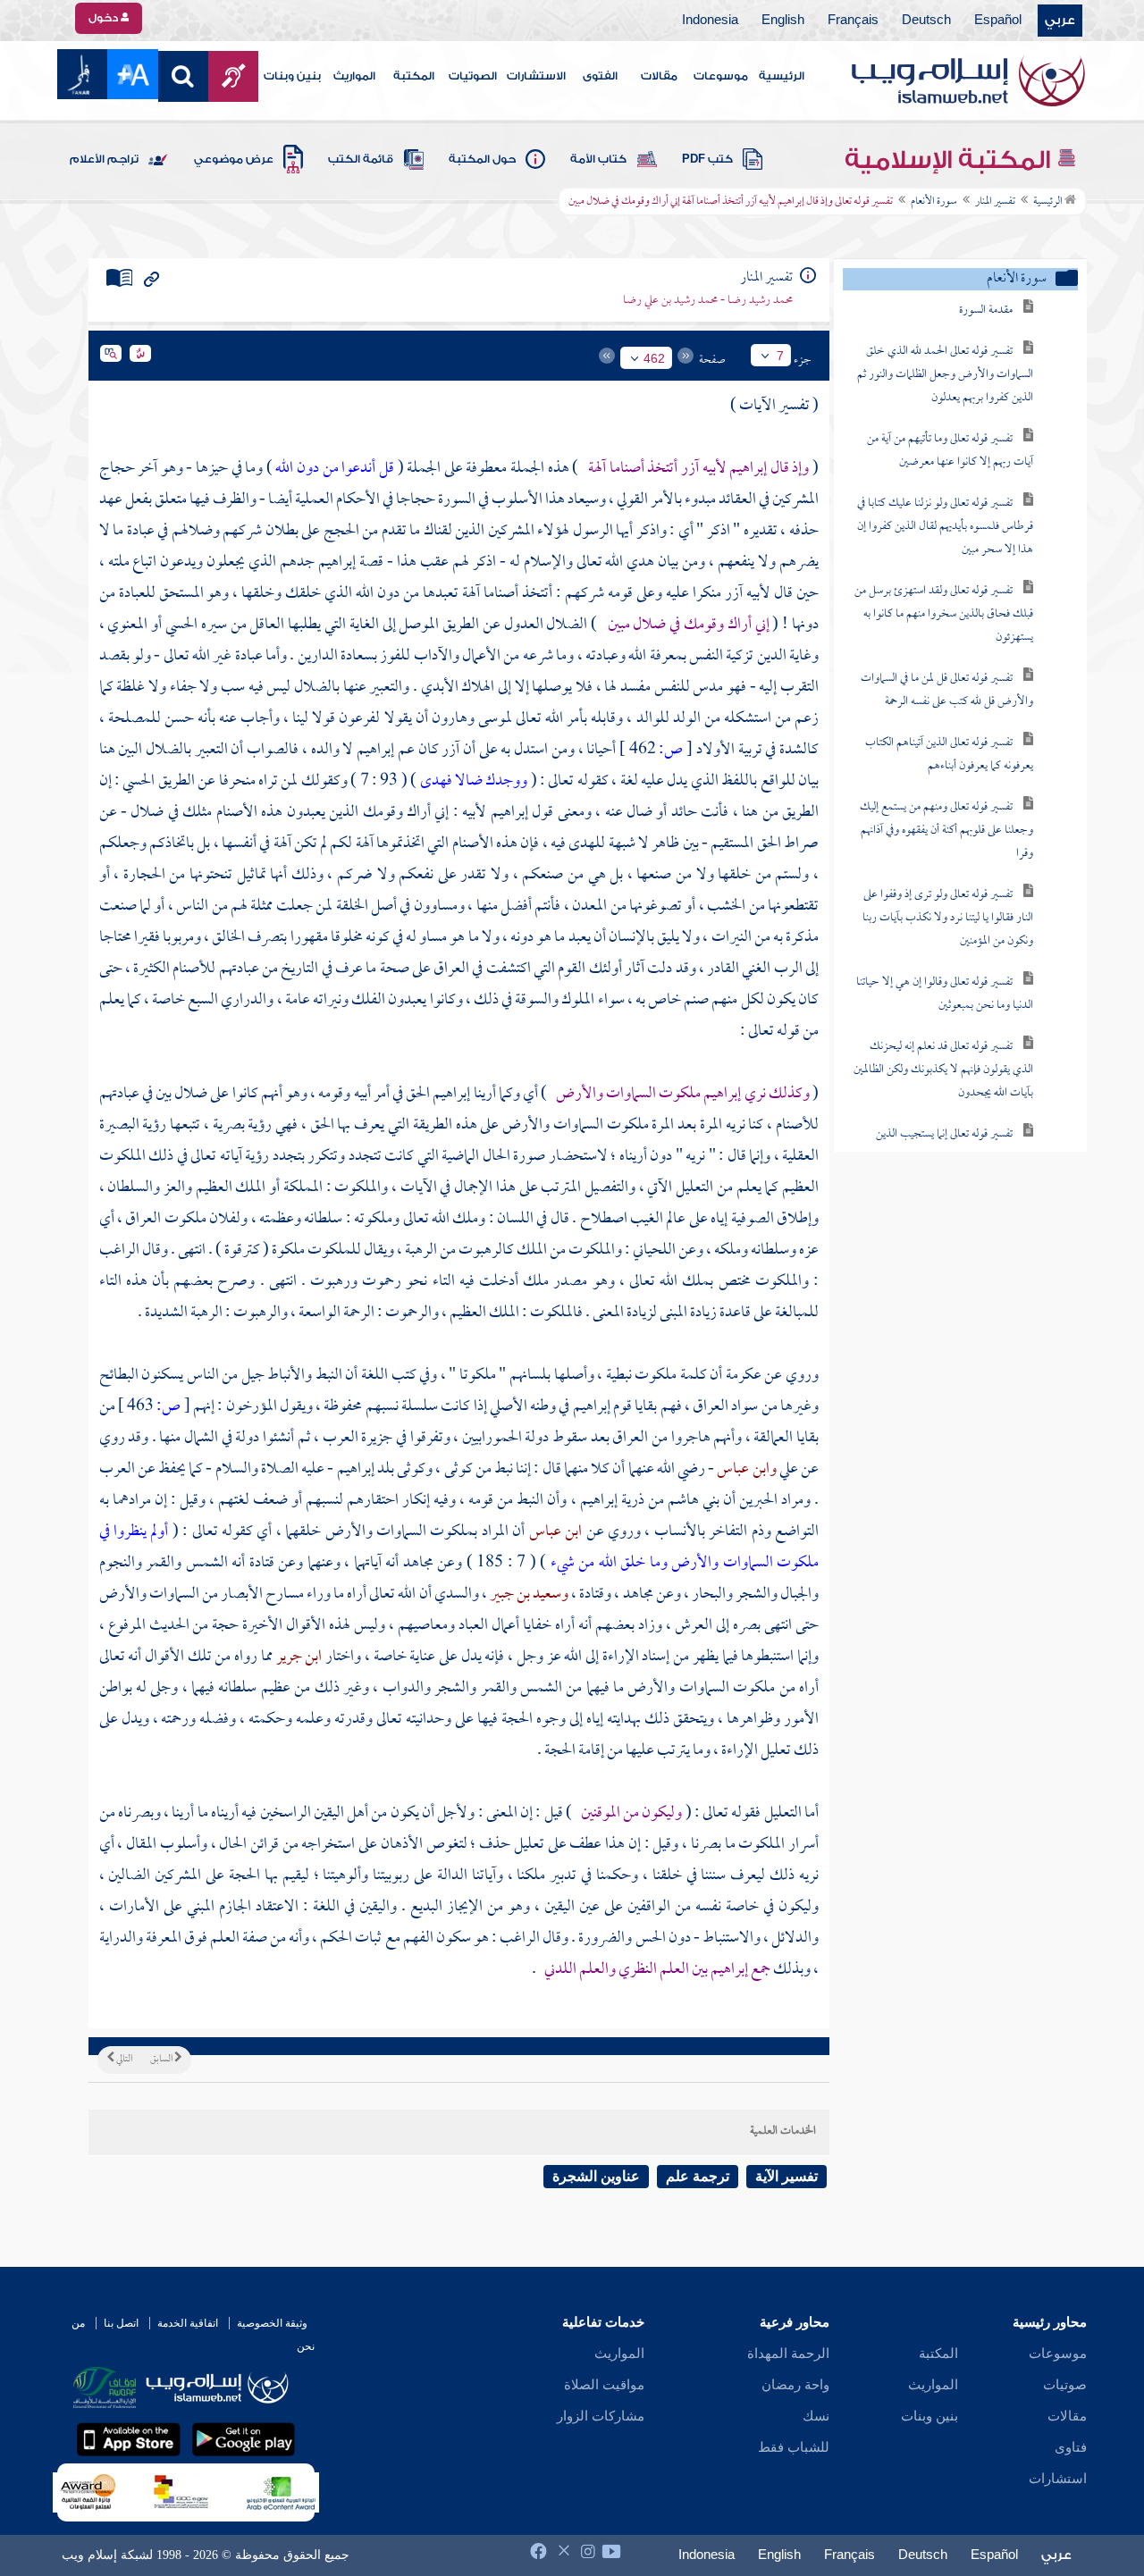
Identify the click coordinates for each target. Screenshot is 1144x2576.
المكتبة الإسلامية (951, 160)
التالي (123, 2060)
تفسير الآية (786, 2176)
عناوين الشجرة (596, 2176)
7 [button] (780, 356)
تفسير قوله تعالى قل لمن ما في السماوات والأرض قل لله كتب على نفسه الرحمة (947, 690)
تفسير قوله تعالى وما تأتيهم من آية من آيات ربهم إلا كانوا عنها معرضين (950, 451)
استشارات (1058, 2479)
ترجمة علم (698, 2176)
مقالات (659, 76)
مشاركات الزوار (601, 2416)
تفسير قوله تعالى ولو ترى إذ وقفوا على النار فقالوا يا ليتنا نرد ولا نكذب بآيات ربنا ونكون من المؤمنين (948, 918)
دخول (105, 18)
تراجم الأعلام (104, 159)
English (783, 21)
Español (998, 21)
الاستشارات (536, 76)
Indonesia (710, 21)
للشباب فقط (794, 2447)
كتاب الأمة (598, 159)
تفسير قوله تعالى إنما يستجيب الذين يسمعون (955, 1146)
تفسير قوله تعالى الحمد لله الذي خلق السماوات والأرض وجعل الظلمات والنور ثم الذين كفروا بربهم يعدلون (945, 375)
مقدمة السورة (986, 310)
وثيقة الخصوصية (272, 2323)
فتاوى (1071, 2447)
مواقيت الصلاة (604, 2385)
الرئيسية (782, 76)
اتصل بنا (121, 2323)
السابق (162, 2060)
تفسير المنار (995, 202)
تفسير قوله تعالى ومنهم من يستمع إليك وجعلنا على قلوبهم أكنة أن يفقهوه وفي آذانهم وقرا (946, 831)
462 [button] (654, 358)
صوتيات (1065, 2385)
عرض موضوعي (234, 159)
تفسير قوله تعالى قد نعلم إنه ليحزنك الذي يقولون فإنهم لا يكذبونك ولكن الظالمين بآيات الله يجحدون (943, 1070)
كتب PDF (707, 159)
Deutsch (926, 21)
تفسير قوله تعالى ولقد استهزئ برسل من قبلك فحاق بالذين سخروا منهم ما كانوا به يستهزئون (944, 614)
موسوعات (721, 76)
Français (853, 21)
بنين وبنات (292, 76)
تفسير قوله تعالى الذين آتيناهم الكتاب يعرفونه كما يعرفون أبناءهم (949, 755)
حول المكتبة (482, 159)
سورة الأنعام (934, 202)
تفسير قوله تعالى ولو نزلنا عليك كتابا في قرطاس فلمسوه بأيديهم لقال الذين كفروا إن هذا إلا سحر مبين (945, 527)
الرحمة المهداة (788, 2354)
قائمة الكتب (361, 159)
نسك (816, 2416)
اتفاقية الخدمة (188, 2323)
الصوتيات (473, 76)
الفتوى (600, 76)
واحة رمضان (795, 2385)
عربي (1060, 21)
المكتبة (414, 76)
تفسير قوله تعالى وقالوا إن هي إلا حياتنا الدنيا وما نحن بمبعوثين (945, 994)
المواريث (354, 76)
